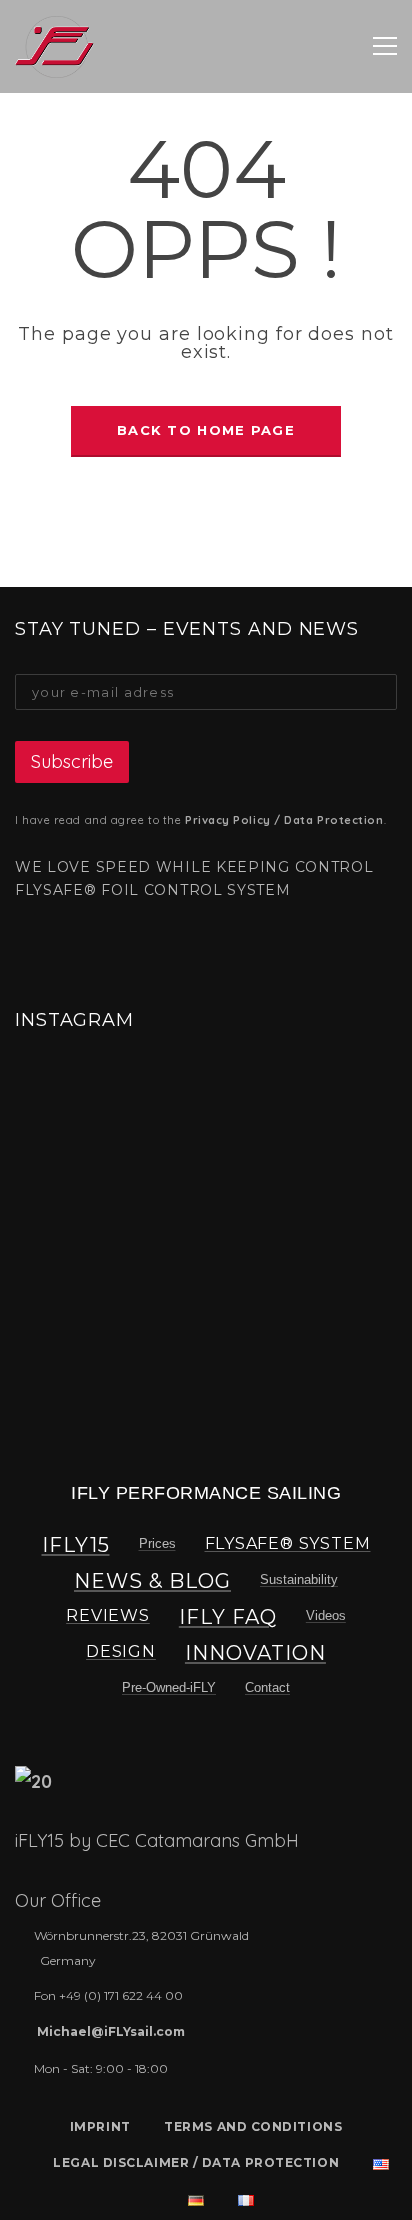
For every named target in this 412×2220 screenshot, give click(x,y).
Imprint (100, 2126)
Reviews (108, 1615)
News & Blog (152, 1581)
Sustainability (299, 1579)
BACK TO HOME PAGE (206, 430)
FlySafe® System (288, 1543)
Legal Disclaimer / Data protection (196, 2162)
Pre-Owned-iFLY (169, 1687)
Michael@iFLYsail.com (111, 2031)
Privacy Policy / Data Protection (284, 820)
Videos (326, 1615)
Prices (157, 1543)
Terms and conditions (253, 2126)
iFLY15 (76, 1545)
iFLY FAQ (228, 1617)
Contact (267, 1687)
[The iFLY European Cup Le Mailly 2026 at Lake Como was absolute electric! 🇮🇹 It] (75, 1122)
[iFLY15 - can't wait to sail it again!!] (54, 46)
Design (121, 1651)
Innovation (255, 1653)
